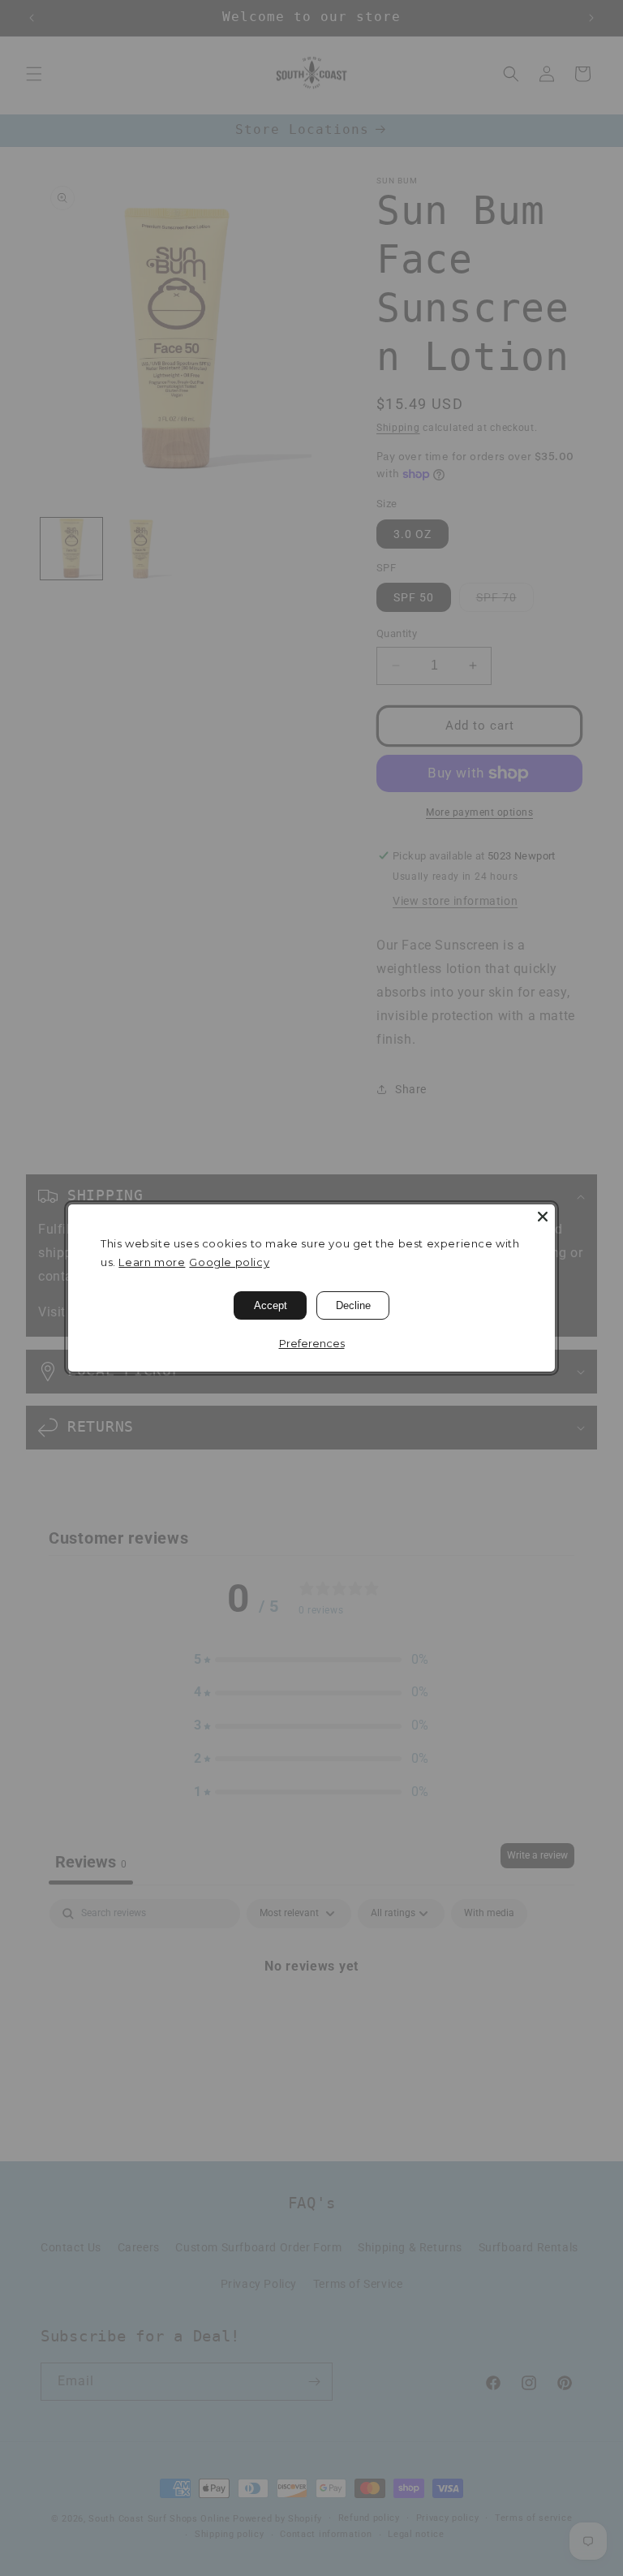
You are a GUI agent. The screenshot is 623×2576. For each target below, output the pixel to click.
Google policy (229, 1262)
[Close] (543, 1217)
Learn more (152, 1262)
